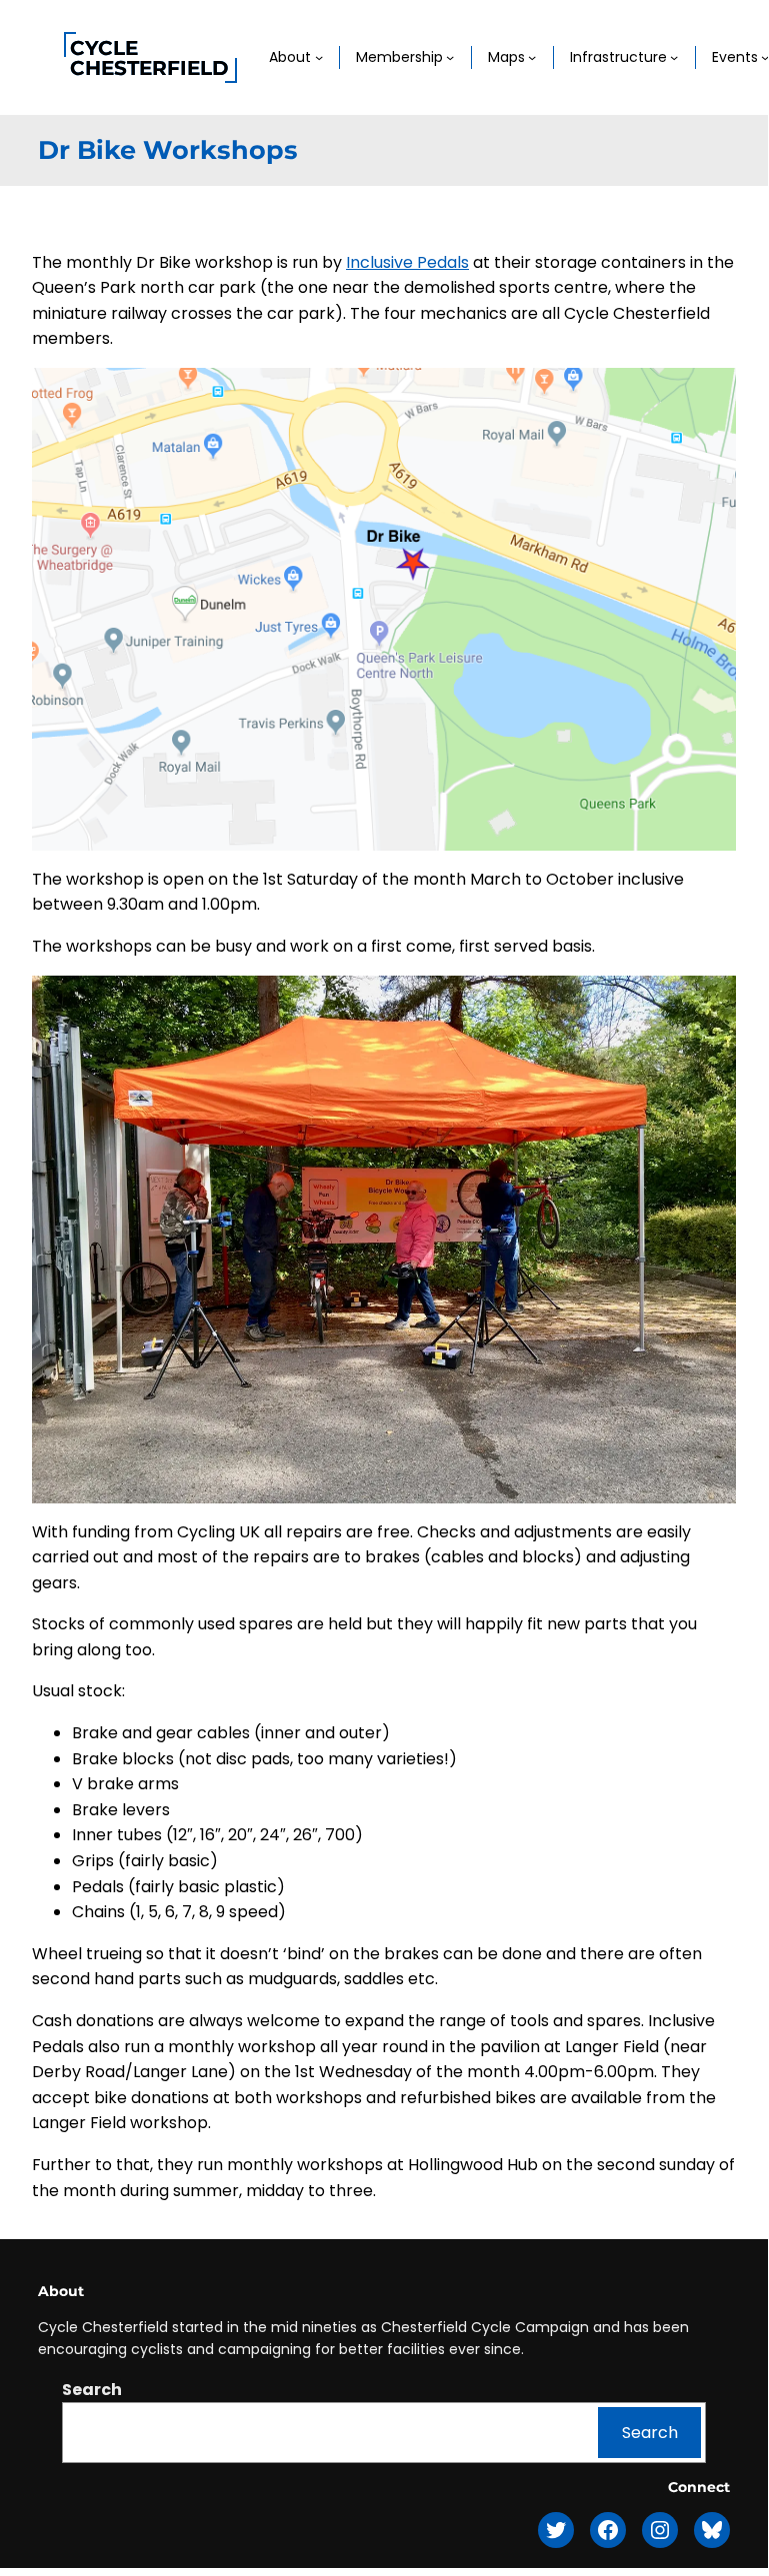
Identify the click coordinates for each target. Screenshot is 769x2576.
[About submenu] (319, 57)
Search (92, 2390)
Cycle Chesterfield (149, 58)
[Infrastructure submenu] (674, 57)
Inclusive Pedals (407, 262)
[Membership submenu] (450, 57)
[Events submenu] (765, 57)
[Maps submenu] (532, 57)
